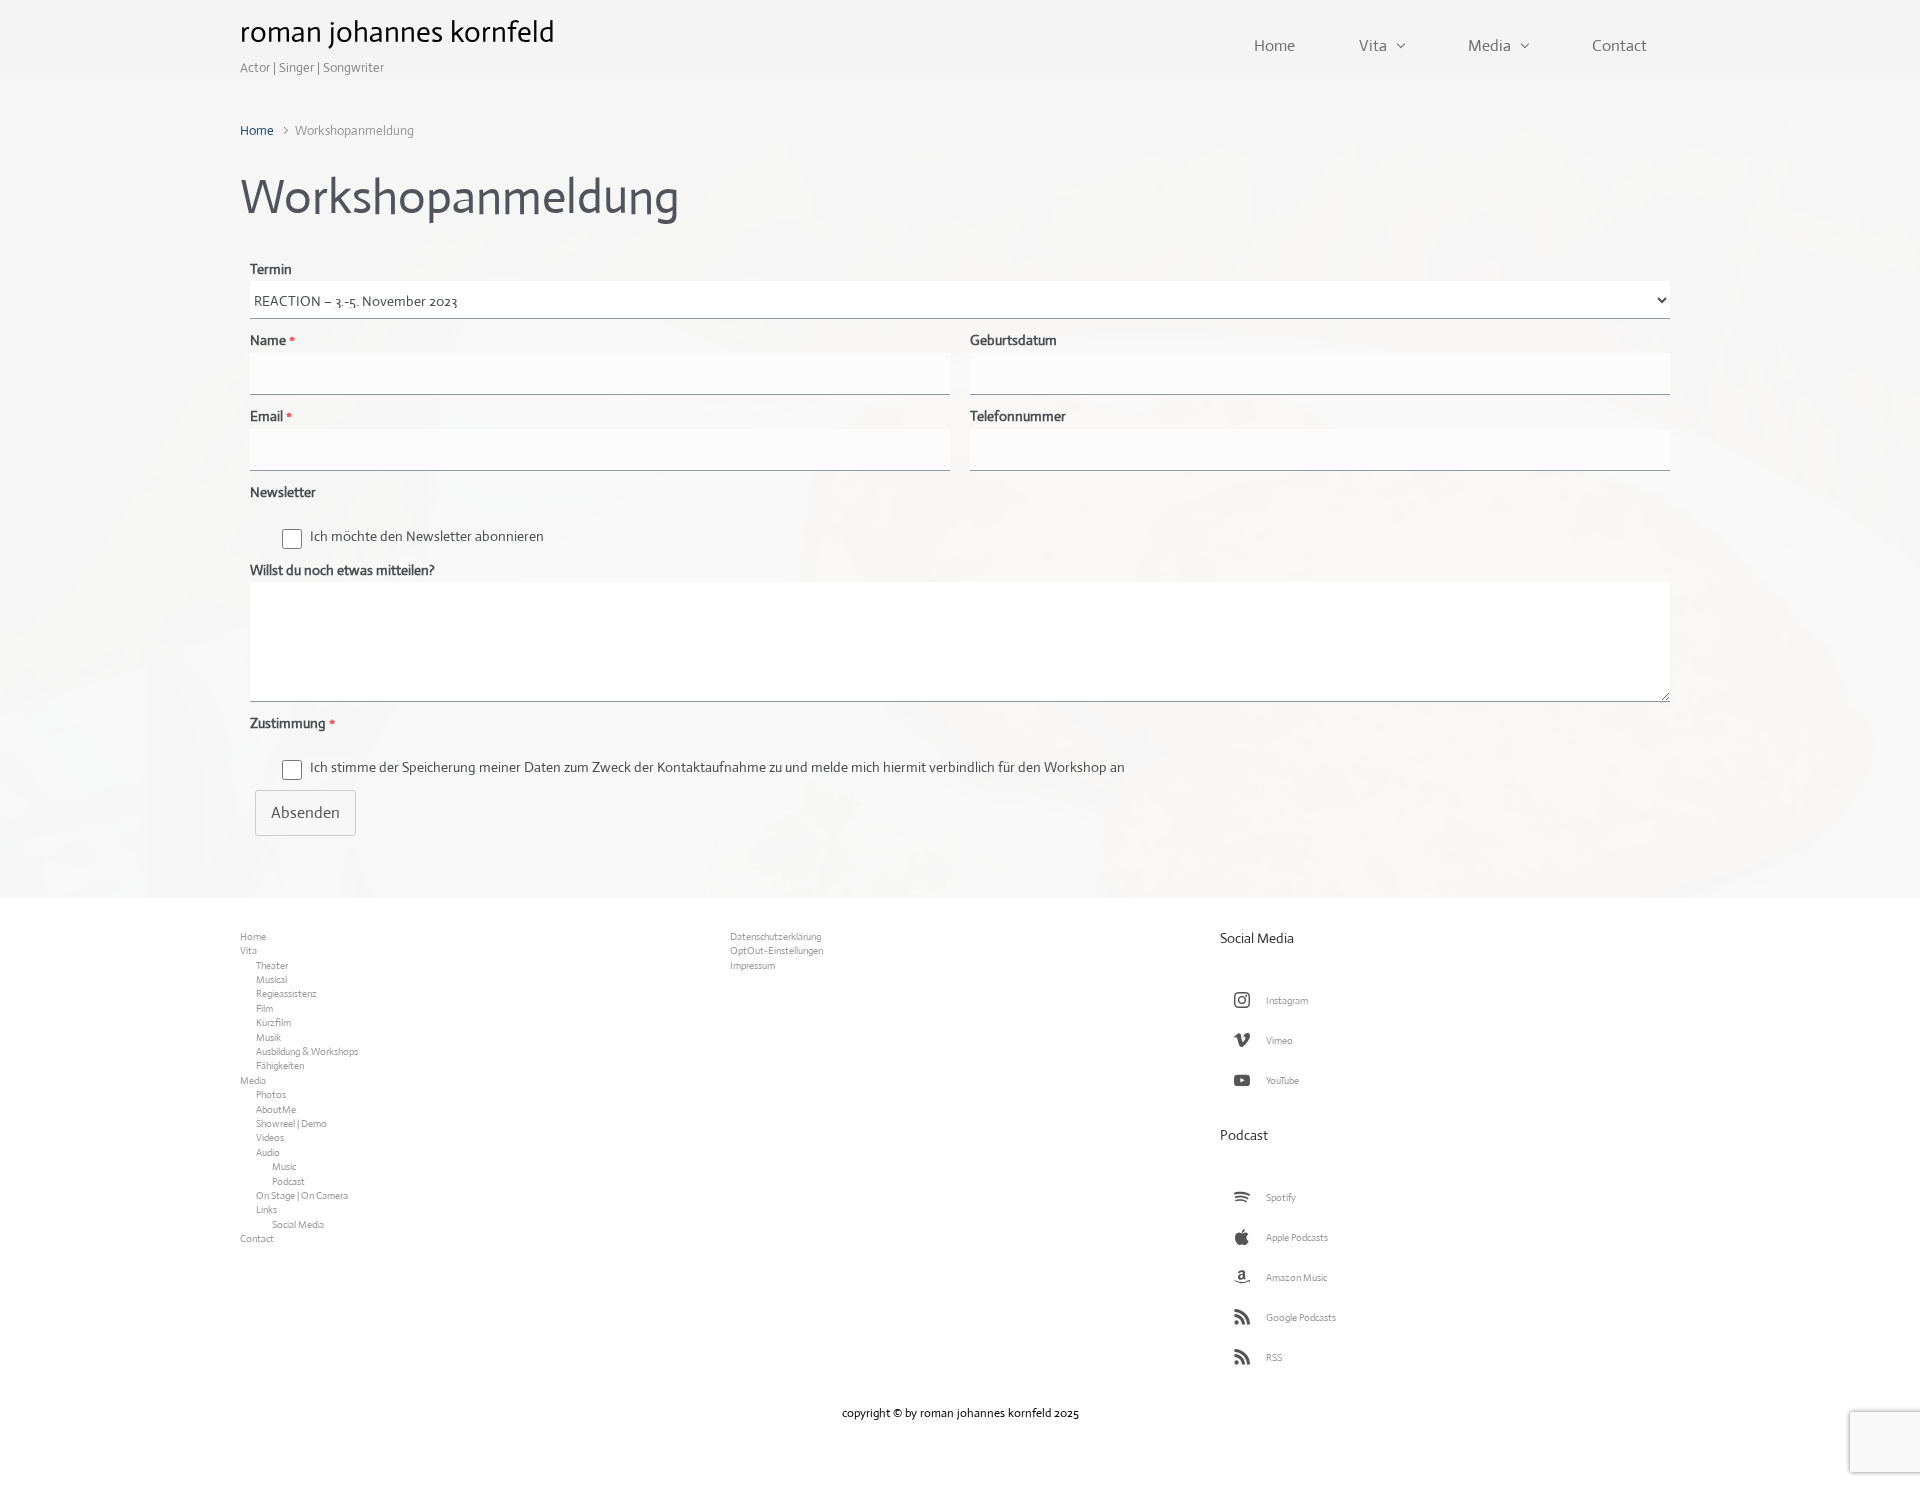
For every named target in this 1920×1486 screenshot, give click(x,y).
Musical (271, 979)
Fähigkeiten (280, 1065)
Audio (268, 1152)
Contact (257, 1238)
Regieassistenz (286, 993)
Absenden (305, 812)
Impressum (752, 965)
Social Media (298, 1224)
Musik (268, 1037)
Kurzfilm (273, 1022)
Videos (270, 1137)
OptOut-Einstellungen (776, 950)
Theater (272, 965)
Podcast (288, 1181)
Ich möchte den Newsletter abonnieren (427, 536)
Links (266, 1209)
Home (257, 130)
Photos (271, 1094)
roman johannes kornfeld (397, 32)
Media (253, 1080)
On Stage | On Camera (302, 1195)
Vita (248, 950)
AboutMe (276, 1109)
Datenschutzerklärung (775, 936)
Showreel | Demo (291, 1123)
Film (264, 1008)
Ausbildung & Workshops (307, 1051)
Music (284, 1166)
